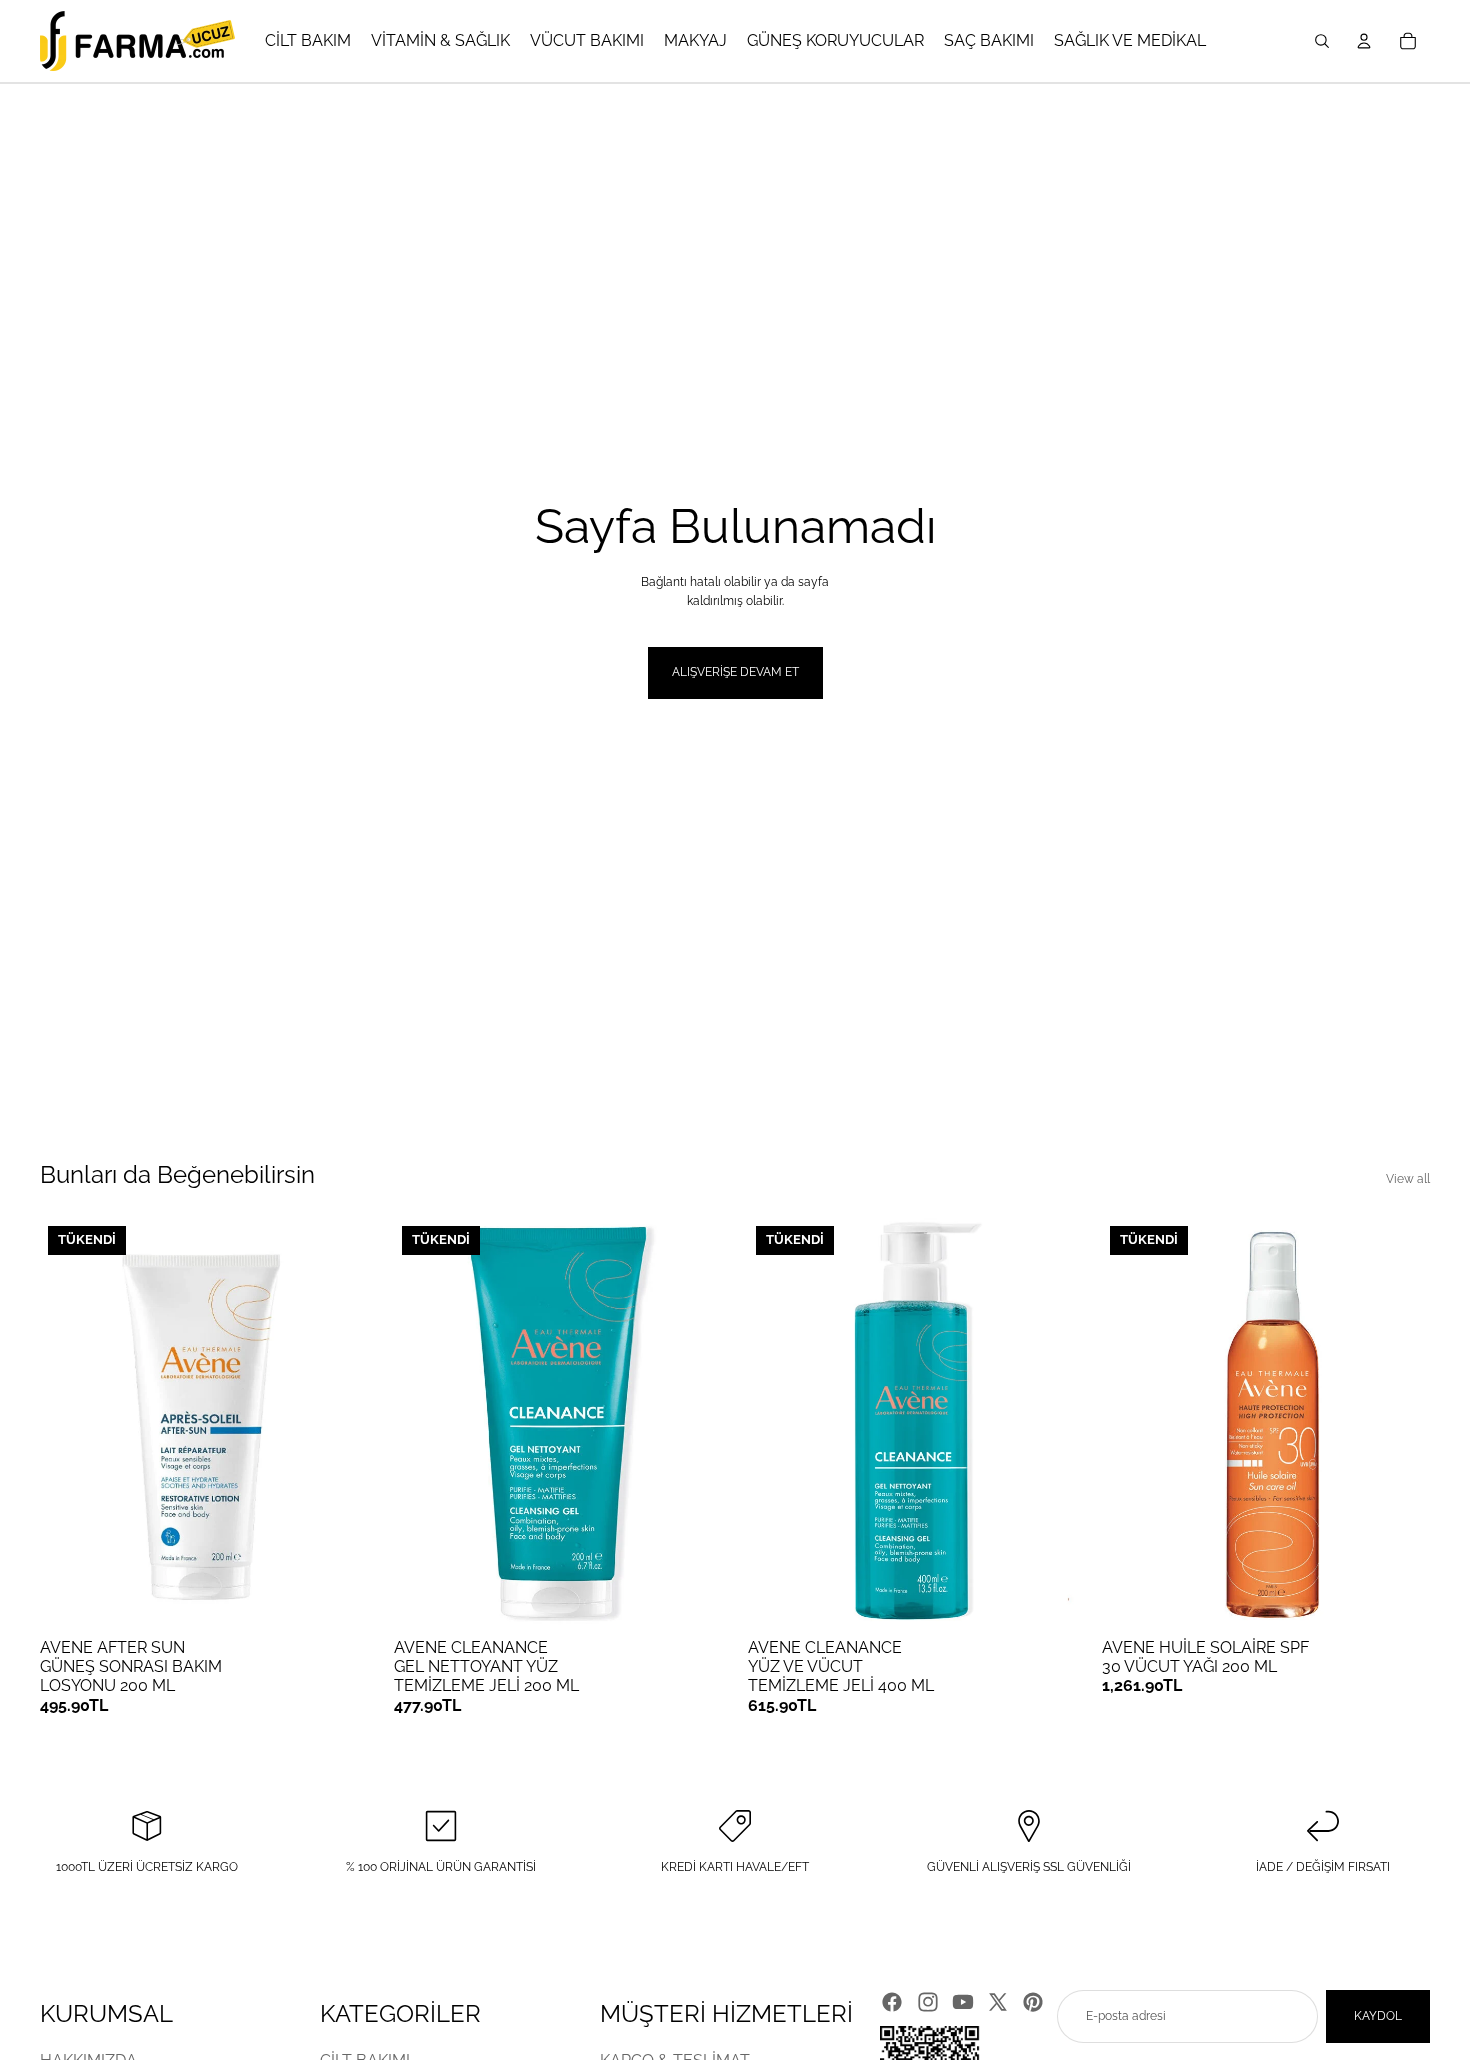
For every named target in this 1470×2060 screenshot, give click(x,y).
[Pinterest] (1033, 2002)
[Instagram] (928, 2002)
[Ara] (1322, 41)
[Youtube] (963, 2002)
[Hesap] (1364, 41)
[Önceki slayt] (70, 1423)
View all (1408, 1179)
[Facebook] (892, 2002)
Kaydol (1378, 2016)
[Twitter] (998, 2002)
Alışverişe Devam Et (735, 672)
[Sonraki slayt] (338, 1423)
